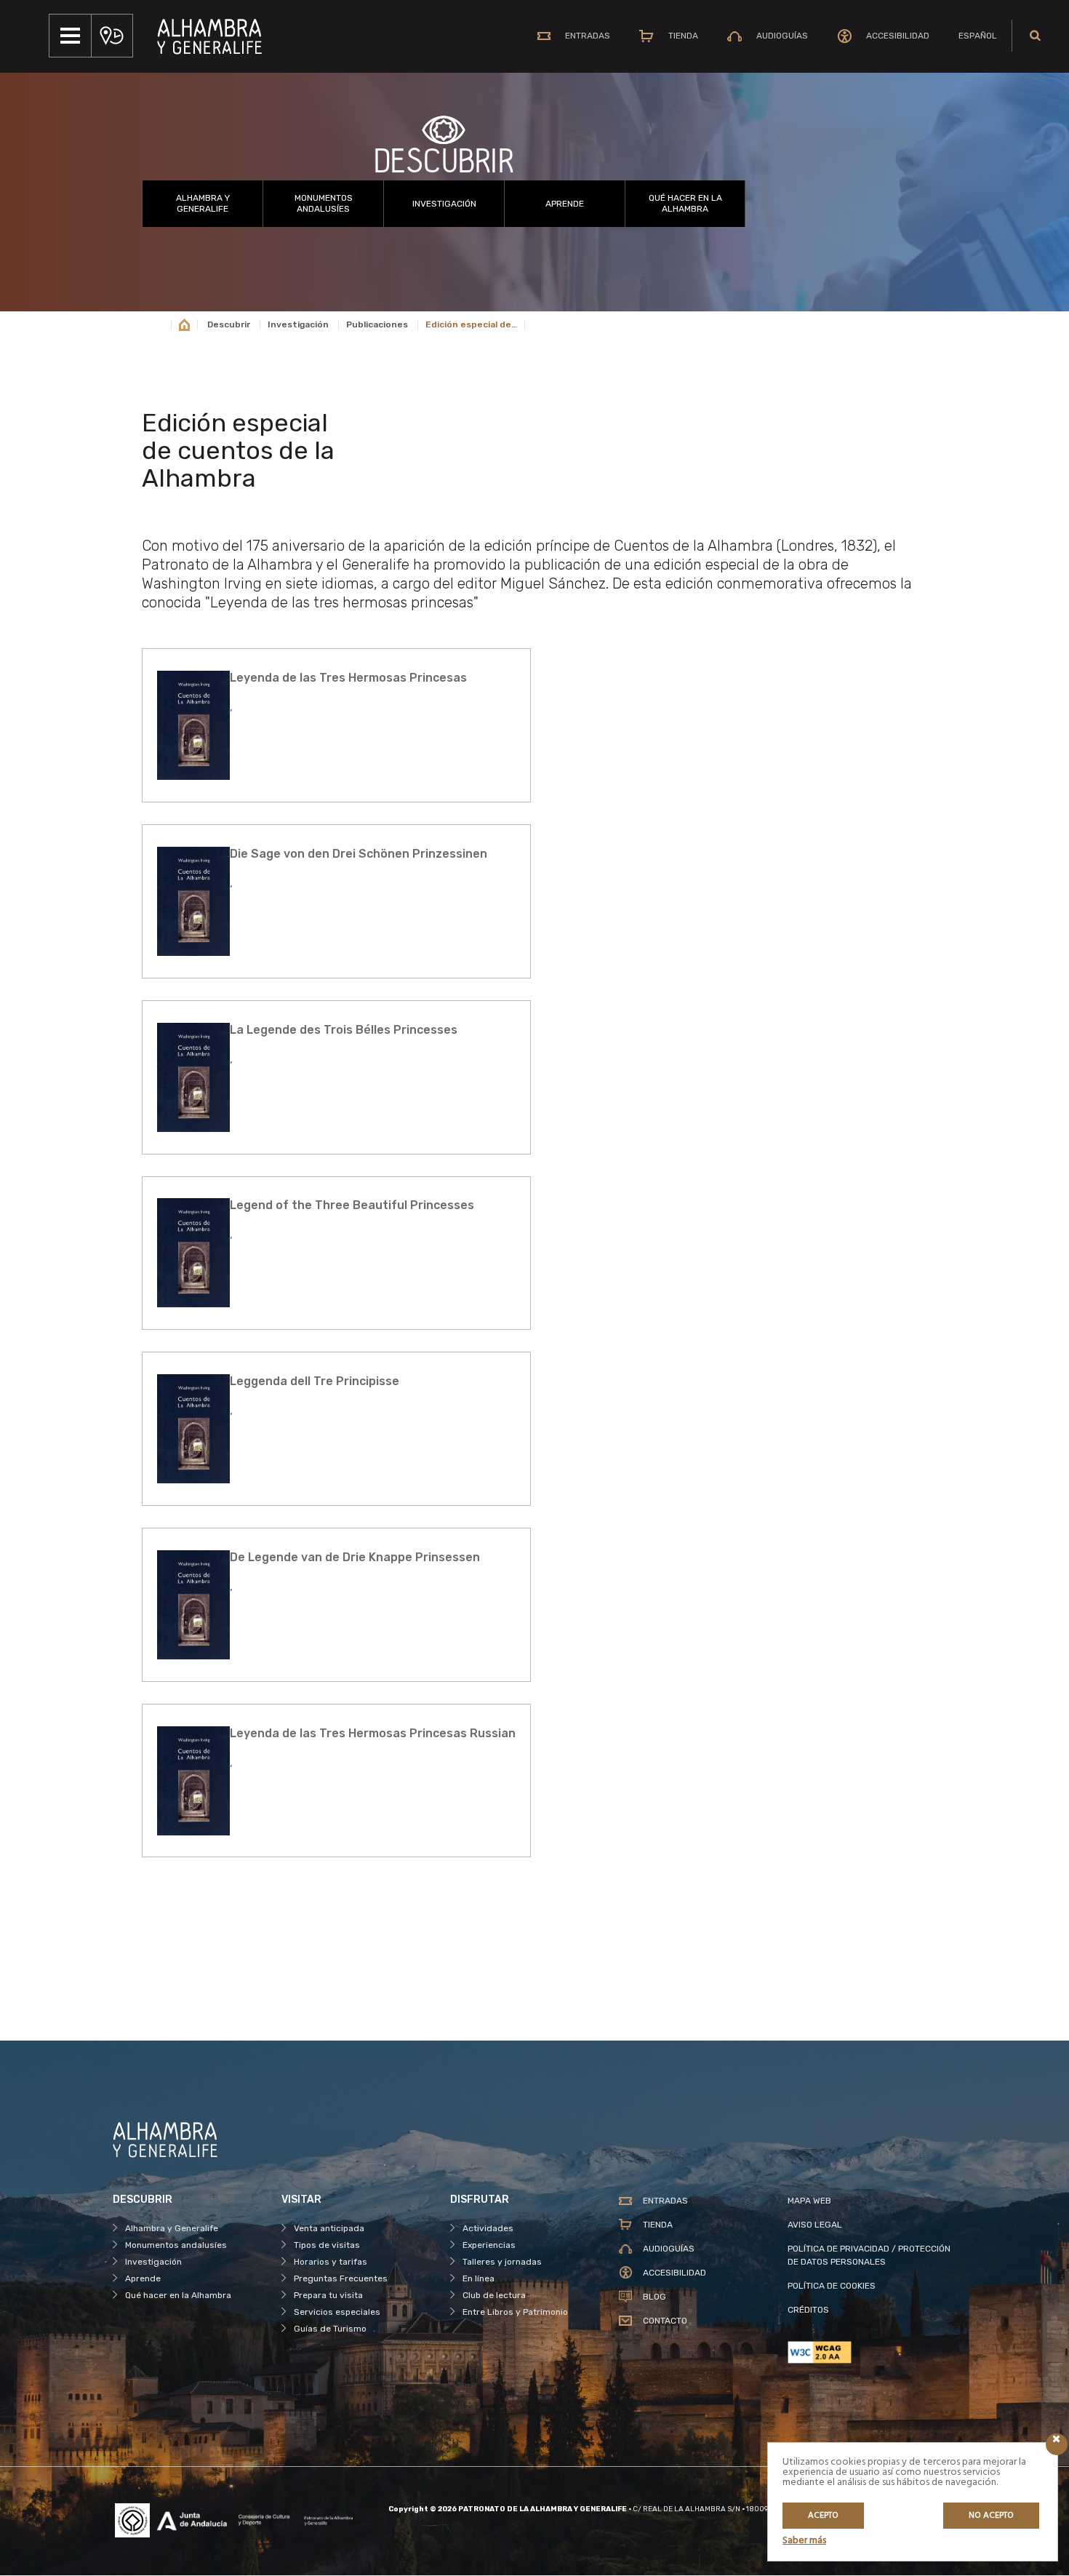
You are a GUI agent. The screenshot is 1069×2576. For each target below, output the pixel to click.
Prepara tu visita (328, 2295)
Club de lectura (494, 2295)
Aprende (565, 204)
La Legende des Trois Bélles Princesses (344, 1030)
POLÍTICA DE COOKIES (832, 2286)
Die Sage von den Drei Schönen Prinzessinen (359, 854)
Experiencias (489, 2245)
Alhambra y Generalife (203, 203)
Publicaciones (377, 324)
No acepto (991, 2516)
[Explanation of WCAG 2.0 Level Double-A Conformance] (872, 2352)
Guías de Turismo (330, 2329)
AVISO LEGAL (815, 2225)
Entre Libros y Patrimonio (515, 2312)
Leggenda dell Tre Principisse (315, 1381)
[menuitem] (978, 36)
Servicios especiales (337, 2312)
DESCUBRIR (444, 162)
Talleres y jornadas (502, 2262)
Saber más (804, 2541)
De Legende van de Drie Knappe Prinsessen (355, 1557)
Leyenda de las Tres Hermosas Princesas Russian (373, 1733)
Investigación (444, 204)
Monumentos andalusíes (324, 203)
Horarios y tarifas (331, 2262)
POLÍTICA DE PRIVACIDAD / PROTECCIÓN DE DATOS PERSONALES (869, 2255)
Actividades (488, 2228)
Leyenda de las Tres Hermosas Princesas (348, 678)
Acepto (823, 2516)
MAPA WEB (809, 2201)
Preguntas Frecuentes (341, 2278)
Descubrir (229, 324)
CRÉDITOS (808, 2310)
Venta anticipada (329, 2228)
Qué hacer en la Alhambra (685, 203)
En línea (479, 2278)
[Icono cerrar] (1057, 2444)
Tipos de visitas (327, 2245)
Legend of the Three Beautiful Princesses (352, 1205)
